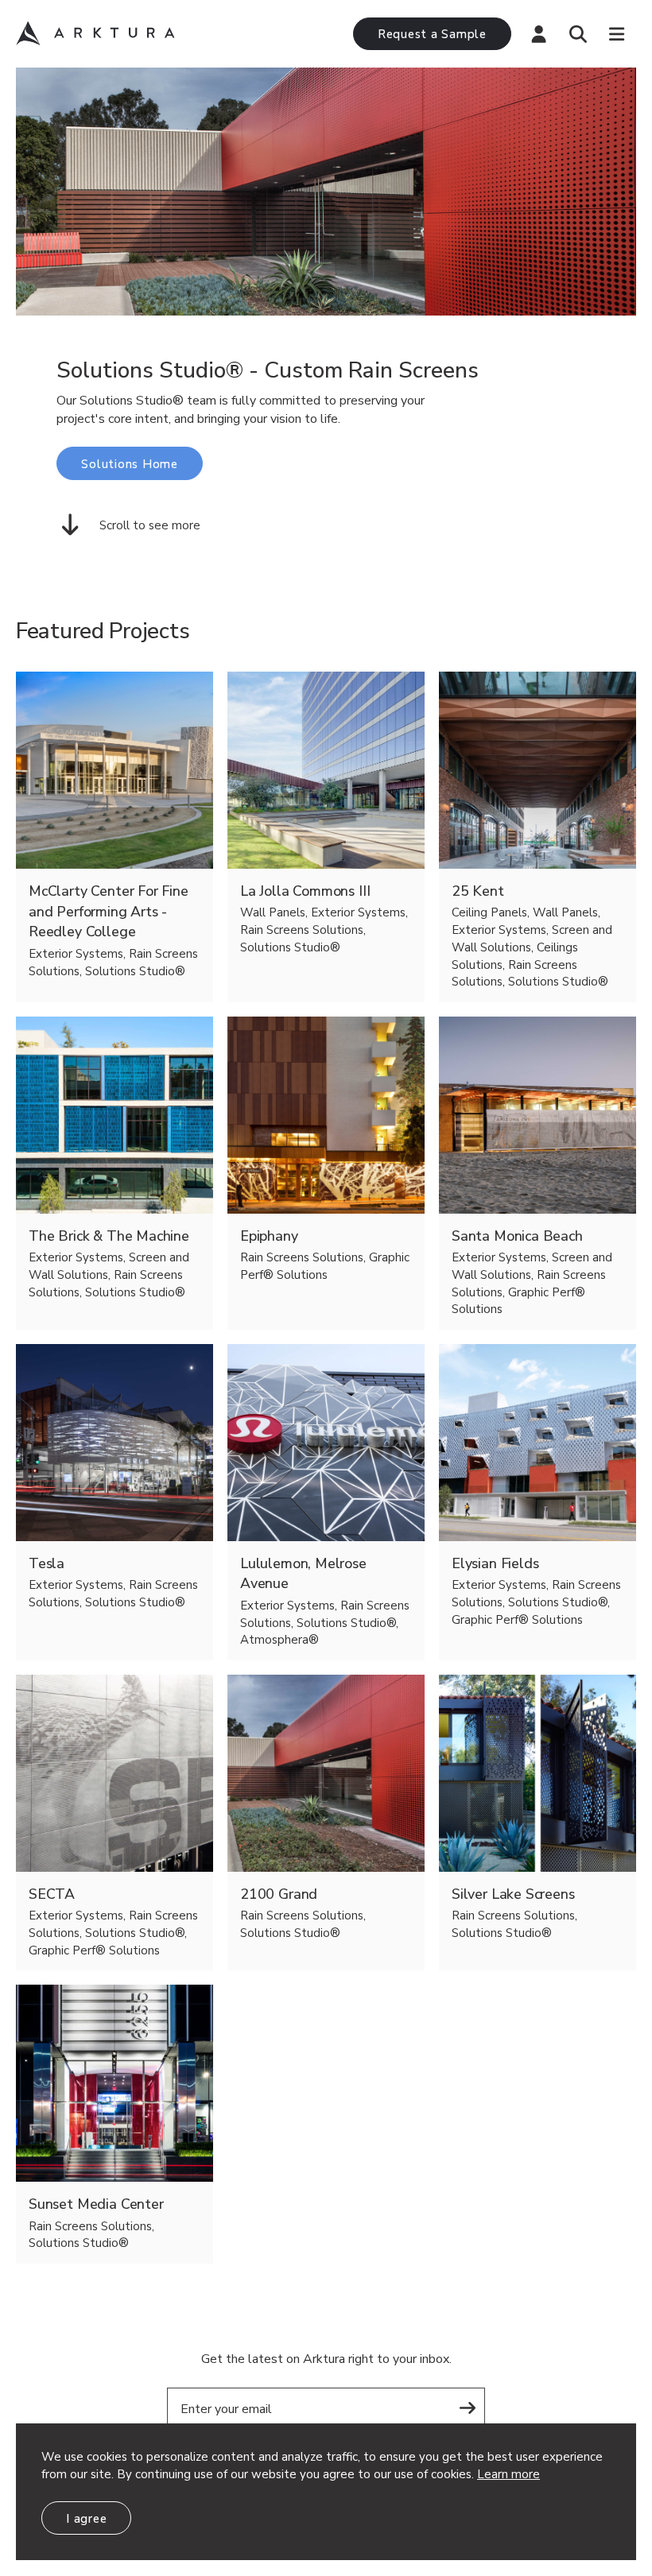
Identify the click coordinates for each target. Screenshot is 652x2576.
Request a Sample (432, 34)
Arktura (95, 33)
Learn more (508, 2474)
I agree (86, 2519)
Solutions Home (130, 464)
